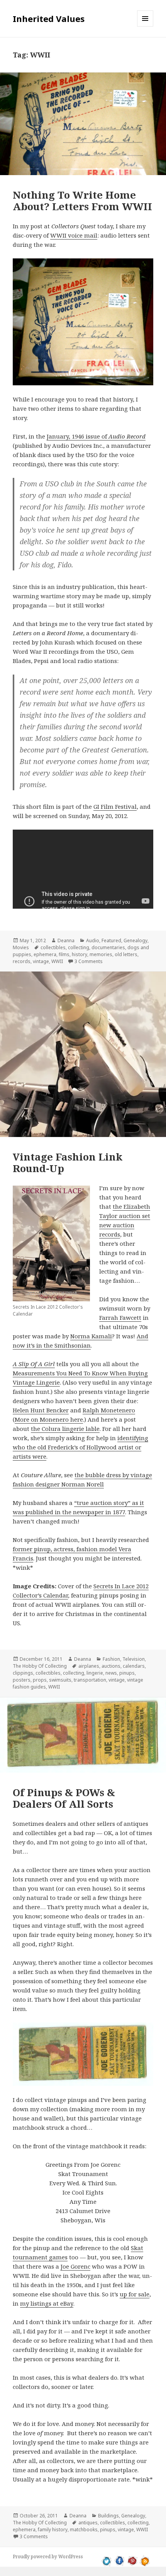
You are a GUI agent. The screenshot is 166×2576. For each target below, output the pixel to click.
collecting (79, 947)
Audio (93, 940)
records (22, 961)
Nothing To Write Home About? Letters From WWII (82, 201)
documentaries (108, 947)
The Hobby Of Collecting (40, 1666)
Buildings (108, 2516)
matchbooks (84, 2530)
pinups (127, 1673)
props (40, 1680)
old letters (126, 954)
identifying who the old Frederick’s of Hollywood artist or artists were (80, 1447)
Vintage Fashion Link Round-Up (68, 1162)
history (80, 954)
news (111, 1673)
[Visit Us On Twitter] (107, 2560)
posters (22, 1680)
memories (101, 954)
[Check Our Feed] (145, 2560)
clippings (23, 1673)
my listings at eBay (47, 2303)
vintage (41, 961)
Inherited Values (49, 19)
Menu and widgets (145, 26)
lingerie (95, 1673)
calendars (134, 1666)
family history (53, 2530)
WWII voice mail (74, 235)
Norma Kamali (91, 1336)
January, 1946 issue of (96, 436)
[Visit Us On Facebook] (119, 2560)
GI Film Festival (115, 806)
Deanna (66, 940)
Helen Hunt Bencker (41, 1410)
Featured (111, 940)
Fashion (111, 1659)
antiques (88, 2523)
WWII (57, 961)
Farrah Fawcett (120, 1318)
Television (134, 1659)
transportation (90, 1680)
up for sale (135, 2294)
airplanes (89, 1666)
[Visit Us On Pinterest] (132, 2560)
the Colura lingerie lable (65, 1429)
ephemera (45, 954)
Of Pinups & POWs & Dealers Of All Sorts (64, 1798)
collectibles (53, 947)
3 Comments (89, 961)
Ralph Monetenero (109, 1410)
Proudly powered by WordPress (48, 2557)
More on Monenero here (49, 1419)
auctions (111, 1666)
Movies (21, 947)
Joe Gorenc (75, 2266)
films (64, 954)
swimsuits (60, 1680)
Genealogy (136, 940)
